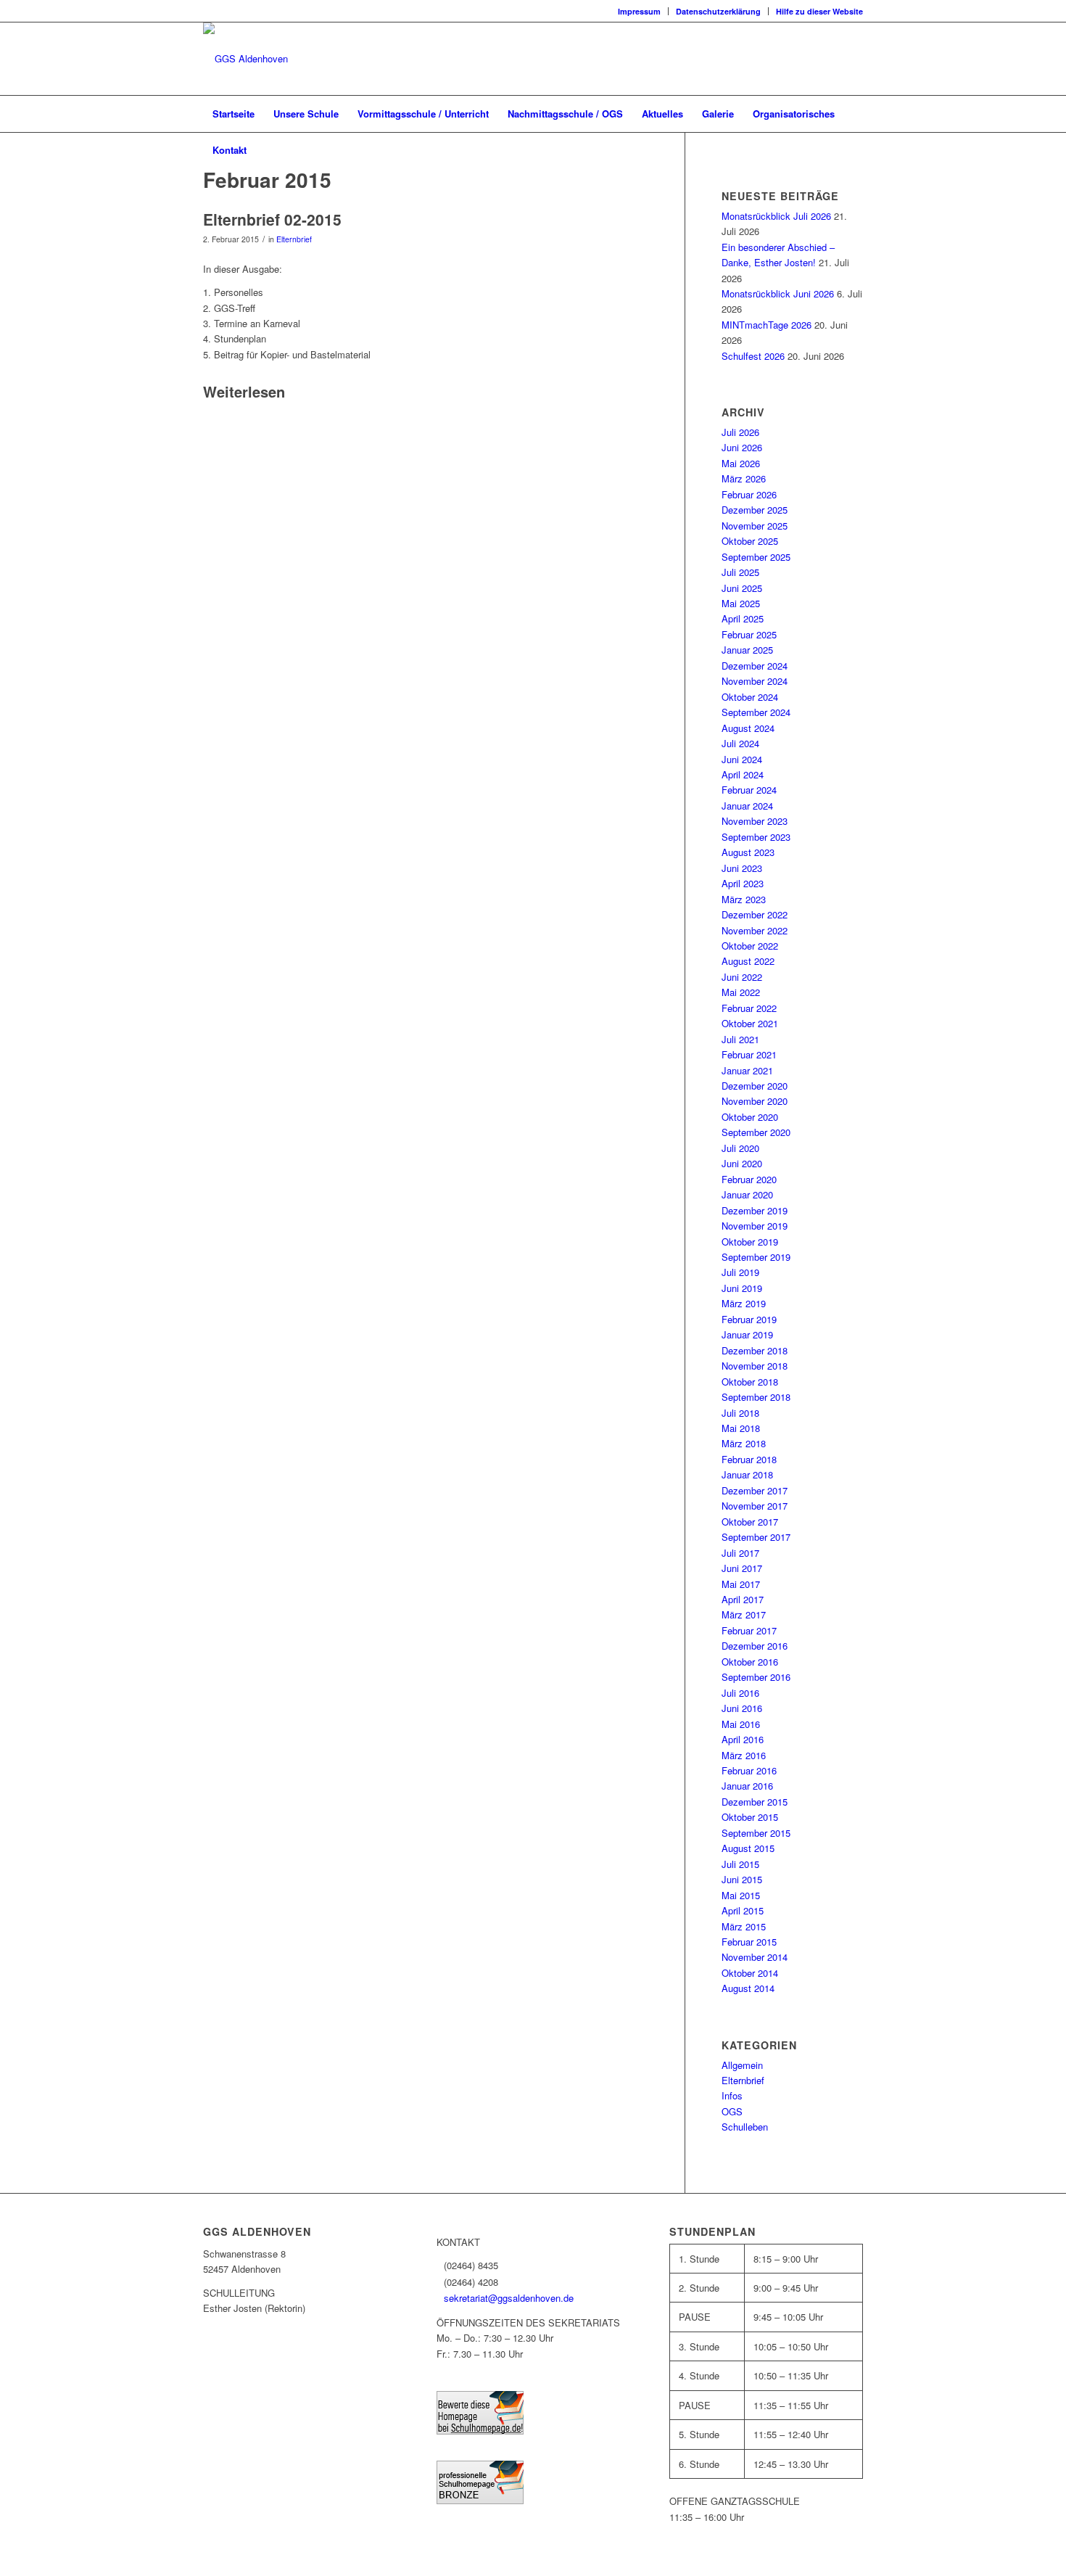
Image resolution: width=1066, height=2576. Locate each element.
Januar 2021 (747, 1070)
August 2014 (748, 1988)
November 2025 (755, 526)
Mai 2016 (741, 1724)
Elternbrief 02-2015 (272, 219)
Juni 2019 (742, 1288)
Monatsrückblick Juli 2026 (776, 216)
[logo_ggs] (245, 59)
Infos (732, 2095)
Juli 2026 (740, 432)
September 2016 (756, 1677)
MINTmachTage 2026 (767, 325)
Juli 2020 (740, 1148)
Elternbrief (294, 239)
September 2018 (756, 1397)
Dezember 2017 (755, 1490)
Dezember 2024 (755, 666)
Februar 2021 (749, 1054)
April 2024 (743, 774)
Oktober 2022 (750, 946)
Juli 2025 (740, 572)
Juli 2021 (740, 1039)
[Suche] (854, 150)
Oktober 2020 (750, 1117)
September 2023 (756, 837)
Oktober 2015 (750, 1817)
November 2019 (755, 1226)
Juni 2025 (742, 588)
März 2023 (744, 899)
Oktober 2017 (750, 1522)
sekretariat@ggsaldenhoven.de (509, 2298)
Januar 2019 (747, 1334)
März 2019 (744, 1303)
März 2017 (744, 1614)
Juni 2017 (742, 1568)
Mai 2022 (741, 992)
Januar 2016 (747, 1786)
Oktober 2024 (750, 697)
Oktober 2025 (750, 541)
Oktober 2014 (750, 1973)
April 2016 (743, 1739)
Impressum (639, 11)
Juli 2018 (740, 1413)
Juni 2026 (742, 447)
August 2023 (748, 852)
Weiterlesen (244, 393)
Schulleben (745, 2127)
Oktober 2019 (750, 1242)
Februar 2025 (749, 634)
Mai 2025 (741, 603)
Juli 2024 (740, 743)
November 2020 (755, 1101)
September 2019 (756, 1257)
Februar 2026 (749, 494)
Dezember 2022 (755, 914)
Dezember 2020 (755, 1086)
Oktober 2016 (750, 1662)
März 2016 (744, 1755)
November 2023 (755, 821)
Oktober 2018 (750, 1382)
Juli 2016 (740, 1693)
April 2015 (743, 1910)
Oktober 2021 (750, 1023)
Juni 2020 (742, 1163)
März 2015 (744, 1926)
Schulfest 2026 (753, 356)
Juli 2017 (740, 1553)
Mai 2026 (741, 463)
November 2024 (755, 681)
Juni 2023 (742, 868)
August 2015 (748, 1848)
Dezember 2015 (755, 1802)
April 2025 (743, 618)
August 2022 (748, 961)
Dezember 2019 (755, 1210)
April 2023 (743, 883)
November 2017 (755, 1506)
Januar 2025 (747, 650)
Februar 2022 (749, 1008)
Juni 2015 (742, 1879)
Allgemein (742, 2065)
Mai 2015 (741, 1895)
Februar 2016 (749, 1770)
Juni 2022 (742, 977)
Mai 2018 (741, 1428)
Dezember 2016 (755, 1646)
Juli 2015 (740, 1864)
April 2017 (743, 1599)
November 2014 (755, 1957)
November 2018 (755, 1366)
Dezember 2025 (755, 510)
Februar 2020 (749, 1179)
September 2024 (756, 712)
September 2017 (756, 1537)
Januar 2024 (747, 806)
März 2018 (744, 1443)
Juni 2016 (742, 1708)
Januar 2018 (747, 1474)
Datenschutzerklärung (718, 11)
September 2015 (756, 1833)
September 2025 (756, 557)
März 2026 (744, 478)
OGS (732, 2111)
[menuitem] (640, 11)
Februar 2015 (749, 1942)
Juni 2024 (742, 759)
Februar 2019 (749, 1319)
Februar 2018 (749, 1459)
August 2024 (748, 728)
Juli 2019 (740, 1272)
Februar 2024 (749, 790)
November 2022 (755, 930)
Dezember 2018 (755, 1350)
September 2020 (756, 1132)
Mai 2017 (741, 1584)
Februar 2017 (749, 1630)
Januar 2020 (747, 1194)
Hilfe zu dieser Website (819, 11)
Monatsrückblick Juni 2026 (778, 293)
